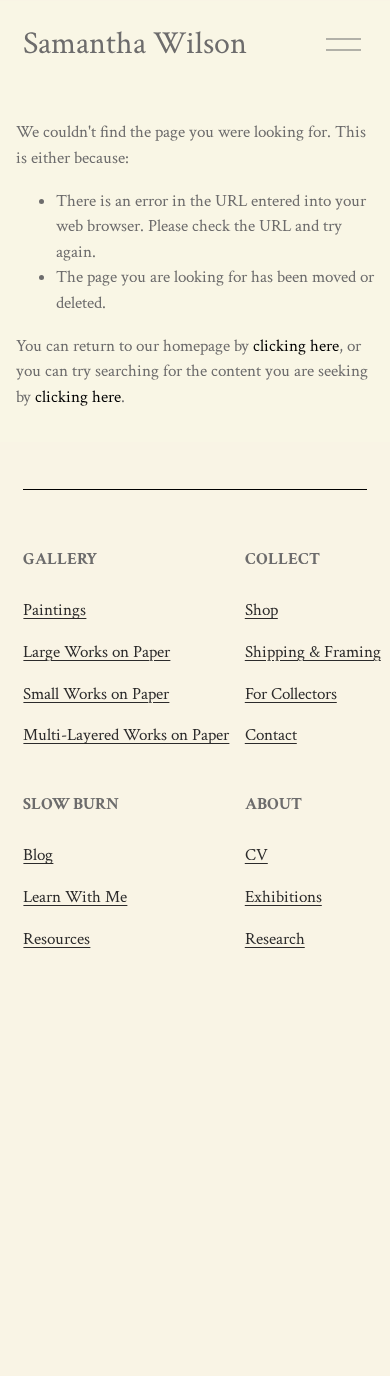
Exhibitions (283, 897)
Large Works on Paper (96, 652)
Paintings (54, 610)
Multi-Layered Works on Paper (126, 735)
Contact (271, 735)
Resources (56, 939)
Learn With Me (75, 897)
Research (275, 939)
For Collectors (291, 694)
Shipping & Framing (313, 652)
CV (256, 855)
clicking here (296, 346)
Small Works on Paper (96, 694)
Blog (38, 855)
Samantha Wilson (135, 43)
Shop (261, 610)
